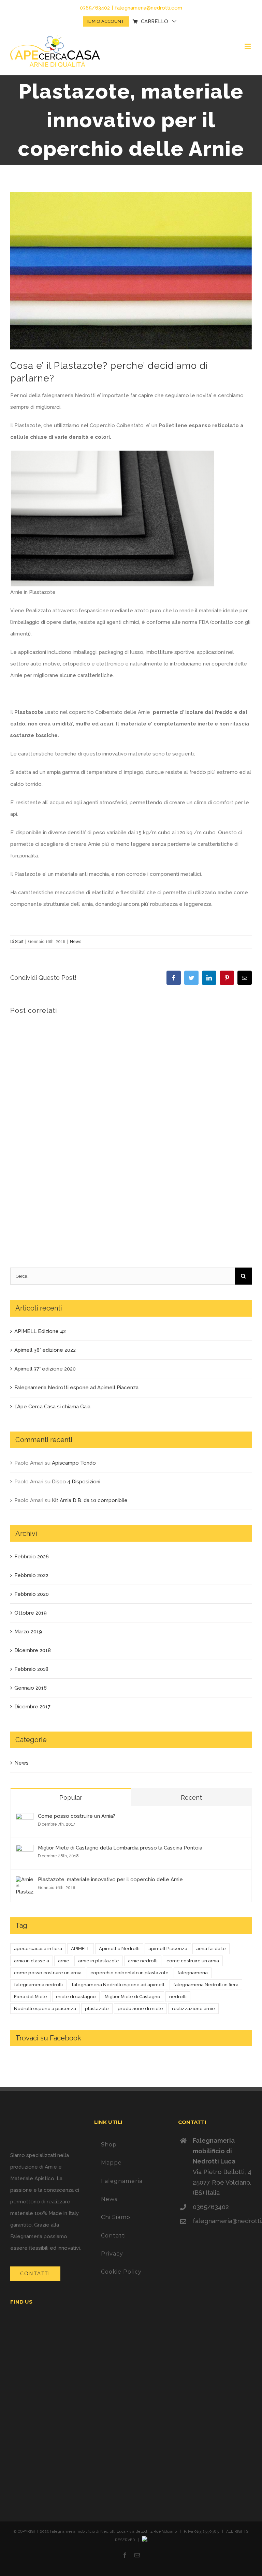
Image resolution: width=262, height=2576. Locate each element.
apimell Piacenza (168, 1948)
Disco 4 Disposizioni (76, 1482)
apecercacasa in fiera (38, 1948)
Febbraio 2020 (32, 1594)
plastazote (97, 2008)
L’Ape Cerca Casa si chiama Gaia (52, 1407)
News (76, 942)
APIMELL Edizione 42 (40, 1331)
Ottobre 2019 (31, 1613)
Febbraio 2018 (31, 1669)
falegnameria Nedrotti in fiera (206, 1985)
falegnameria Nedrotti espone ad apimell (118, 1985)
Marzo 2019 (28, 1632)
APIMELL (81, 1948)
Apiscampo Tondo (74, 1463)
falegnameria (193, 1973)
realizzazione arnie (193, 2008)
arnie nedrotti (143, 1961)
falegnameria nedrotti (38, 1985)
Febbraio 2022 (31, 1575)
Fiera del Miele (31, 1996)
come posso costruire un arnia (48, 1973)
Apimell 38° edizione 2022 (45, 1350)
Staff (19, 942)
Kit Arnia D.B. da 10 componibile (90, 1500)
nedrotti (178, 1996)
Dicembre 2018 (33, 1650)
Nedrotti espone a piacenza (45, 2008)
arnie (64, 1961)
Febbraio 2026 (32, 1557)
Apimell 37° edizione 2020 (45, 1369)
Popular (71, 1798)
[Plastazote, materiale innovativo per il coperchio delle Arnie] (25, 1882)
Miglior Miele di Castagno (133, 1996)
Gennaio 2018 (31, 1688)
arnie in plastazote (99, 1961)
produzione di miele (140, 2008)
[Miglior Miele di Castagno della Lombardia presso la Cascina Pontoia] (25, 1851)
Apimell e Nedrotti (119, 1948)
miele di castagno (76, 1996)
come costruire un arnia (193, 1961)
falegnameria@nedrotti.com (149, 8)
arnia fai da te (211, 1948)
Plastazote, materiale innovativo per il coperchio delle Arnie (110, 1879)
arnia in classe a (32, 1961)
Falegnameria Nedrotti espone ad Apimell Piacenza (76, 1388)
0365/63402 (211, 2207)
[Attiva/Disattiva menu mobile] (248, 46)
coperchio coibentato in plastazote (129, 1973)
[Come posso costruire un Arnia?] (25, 1819)
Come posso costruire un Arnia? (77, 1816)
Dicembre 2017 (32, 1707)
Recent (191, 1798)
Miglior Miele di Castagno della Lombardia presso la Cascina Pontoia (120, 1848)
